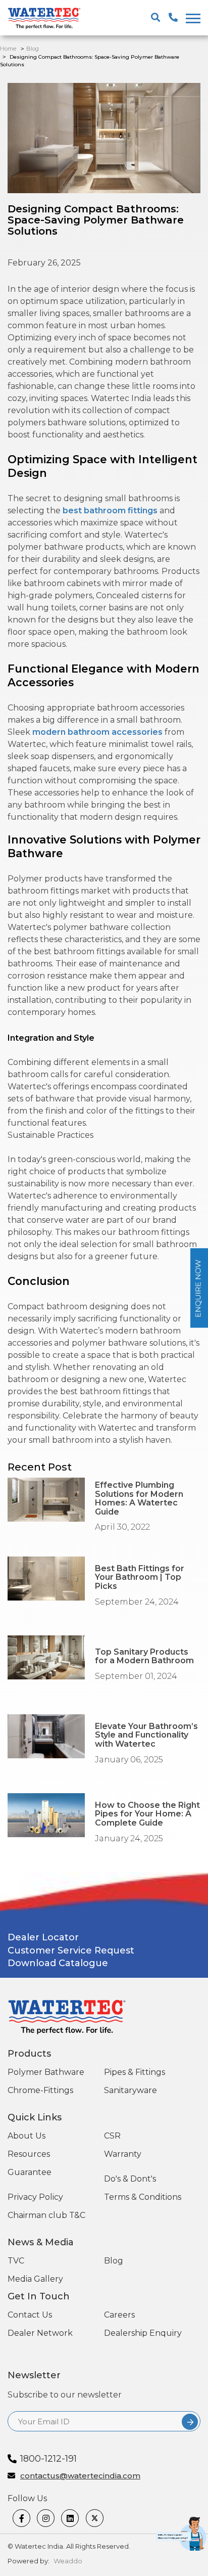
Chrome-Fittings (40, 2090)
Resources (29, 2154)
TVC (16, 2261)
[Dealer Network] (168, 2561)
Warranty (123, 2154)
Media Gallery (35, 2279)
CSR (112, 2136)
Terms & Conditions (143, 2197)
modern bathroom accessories (97, 732)
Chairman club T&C (46, 2215)
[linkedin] (71, 2518)
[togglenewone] (192, 18)
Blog (33, 49)
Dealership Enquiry (143, 2333)
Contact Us (30, 2315)
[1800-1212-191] (173, 18)
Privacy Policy (35, 2197)
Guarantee (30, 2172)
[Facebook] (22, 2518)
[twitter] (95, 2518)
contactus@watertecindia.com (80, 2476)
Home (8, 49)
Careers (119, 2315)
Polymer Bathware (46, 2072)
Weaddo (68, 2561)
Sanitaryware (131, 2090)
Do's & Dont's (130, 2179)
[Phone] (190, 2561)
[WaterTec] (48, 19)
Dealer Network (40, 2333)
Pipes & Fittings (135, 2072)
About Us (27, 2136)
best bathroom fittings (110, 510)
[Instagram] (46, 2518)
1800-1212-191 (48, 2459)
